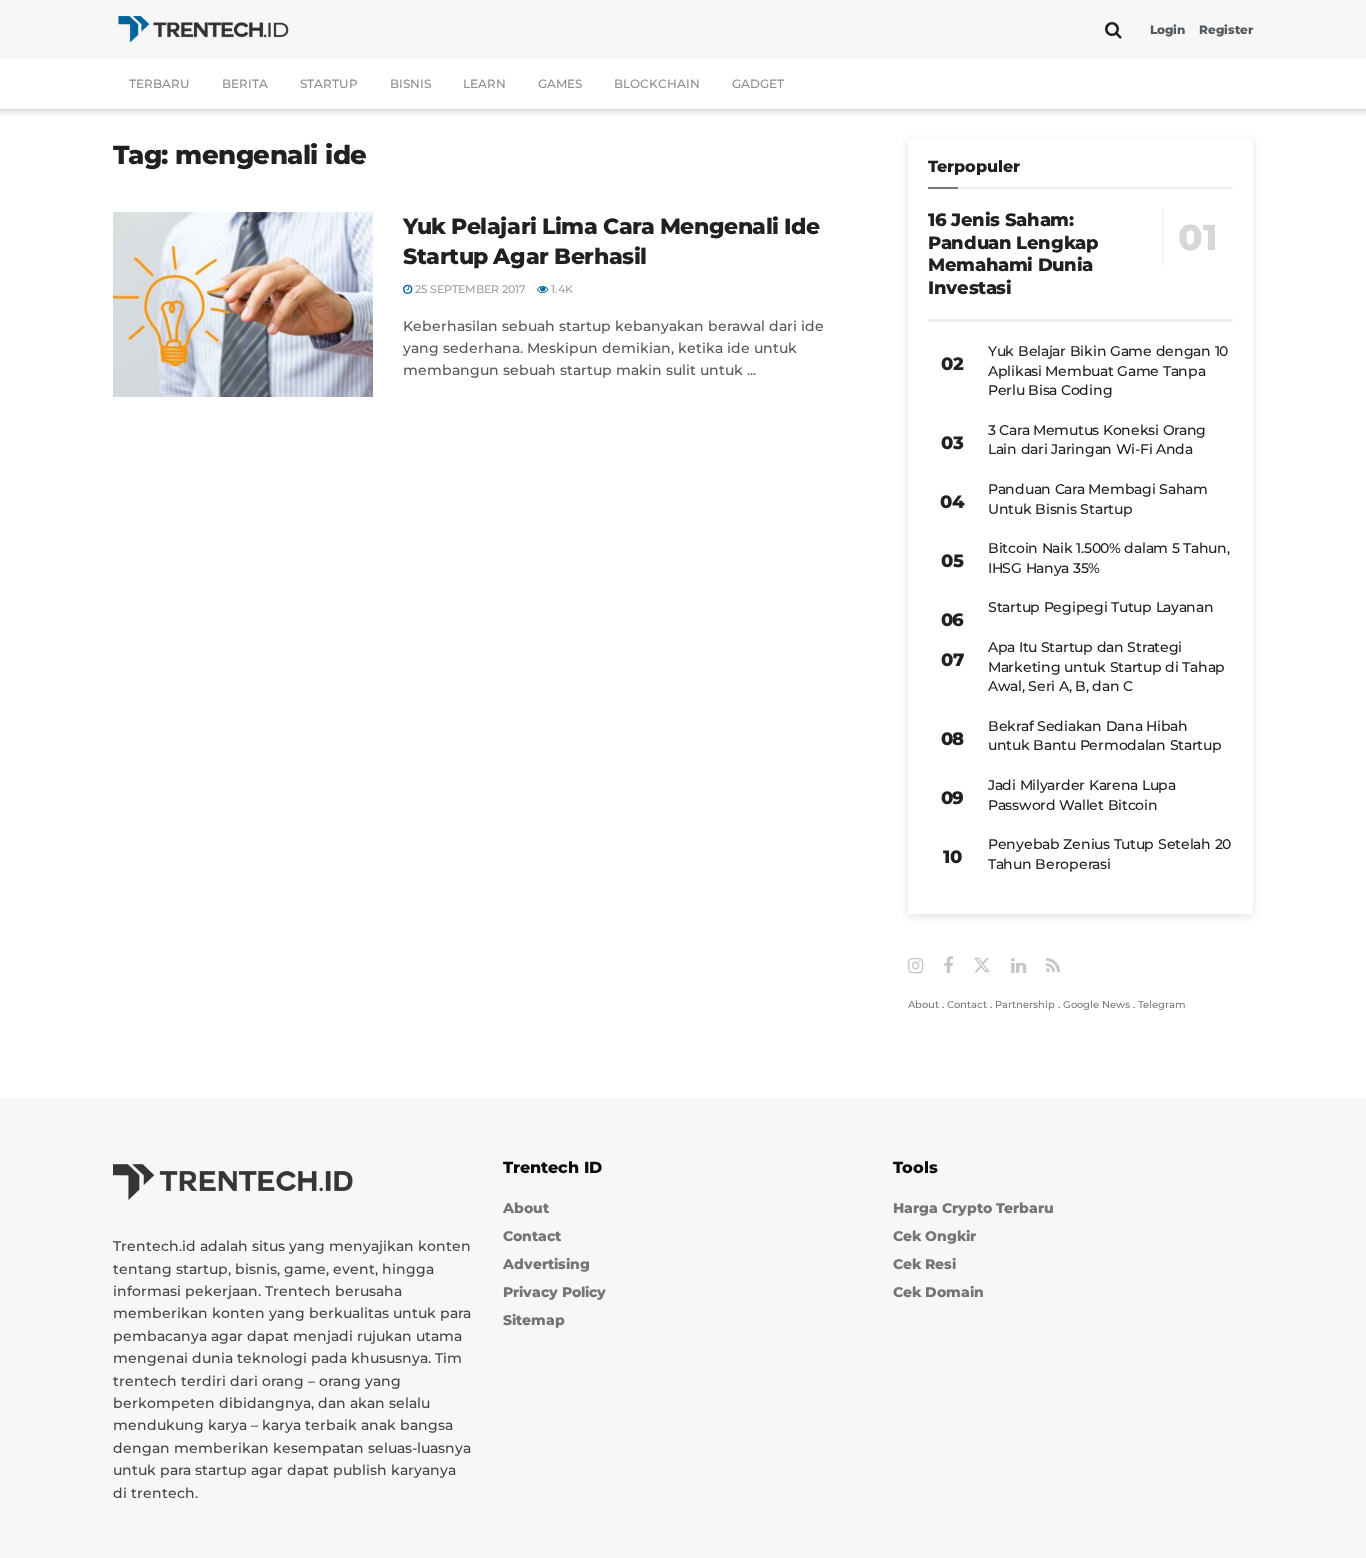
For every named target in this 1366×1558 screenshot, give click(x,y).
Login (1167, 29)
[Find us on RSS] (1053, 966)
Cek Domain (938, 1292)
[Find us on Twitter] (982, 966)
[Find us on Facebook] (948, 966)
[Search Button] (1113, 30)
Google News (1096, 1004)
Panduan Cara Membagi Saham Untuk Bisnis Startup (1098, 499)
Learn (484, 83)
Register (1226, 29)
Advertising (546, 1264)
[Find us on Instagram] (915, 966)
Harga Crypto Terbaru (973, 1208)
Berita (245, 83)
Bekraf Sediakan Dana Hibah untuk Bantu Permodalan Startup (1105, 736)
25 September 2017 (469, 289)
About (923, 1004)
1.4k (560, 289)
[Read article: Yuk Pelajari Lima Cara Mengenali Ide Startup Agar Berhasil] (243, 305)
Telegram (1162, 1004)
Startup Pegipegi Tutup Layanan (1101, 607)
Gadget (758, 83)
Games (560, 83)
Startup (329, 83)
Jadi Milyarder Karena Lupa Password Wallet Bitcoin (1082, 795)
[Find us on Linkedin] (1018, 966)
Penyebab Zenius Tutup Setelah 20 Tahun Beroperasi (1109, 854)
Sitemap (534, 1320)
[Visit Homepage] (203, 29)
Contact (967, 1004)
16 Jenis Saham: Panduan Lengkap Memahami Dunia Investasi (1013, 254)
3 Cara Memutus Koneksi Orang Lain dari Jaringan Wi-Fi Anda (1097, 440)
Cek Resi (924, 1264)
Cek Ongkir (934, 1236)
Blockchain (657, 83)
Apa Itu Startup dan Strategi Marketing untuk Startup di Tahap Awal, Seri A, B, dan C (1106, 666)
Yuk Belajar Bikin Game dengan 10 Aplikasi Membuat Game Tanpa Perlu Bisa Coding (1108, 370)
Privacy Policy (554, 1292)
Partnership (1025, 1004)
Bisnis (410, 83)
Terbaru (159, 83)
